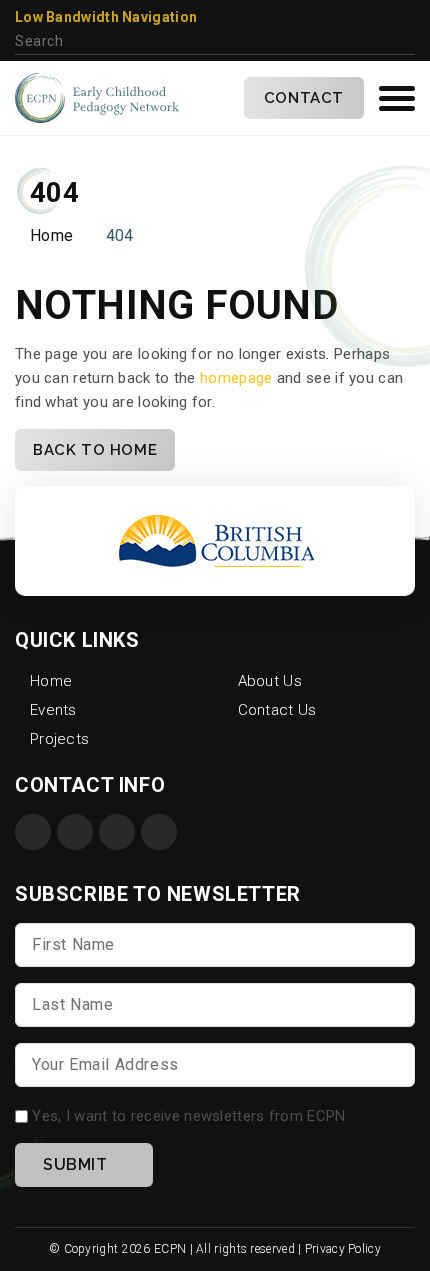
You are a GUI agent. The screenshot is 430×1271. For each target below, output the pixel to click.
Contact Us (277, 710)
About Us (270, 681)
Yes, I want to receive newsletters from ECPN (188, 1116)
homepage (236, 378)
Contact (304, 98)
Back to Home (95, 450)
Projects (59, 739)
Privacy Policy (343, 1249)
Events (53, 710)
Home (51, 235)
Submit (75, 1164)
